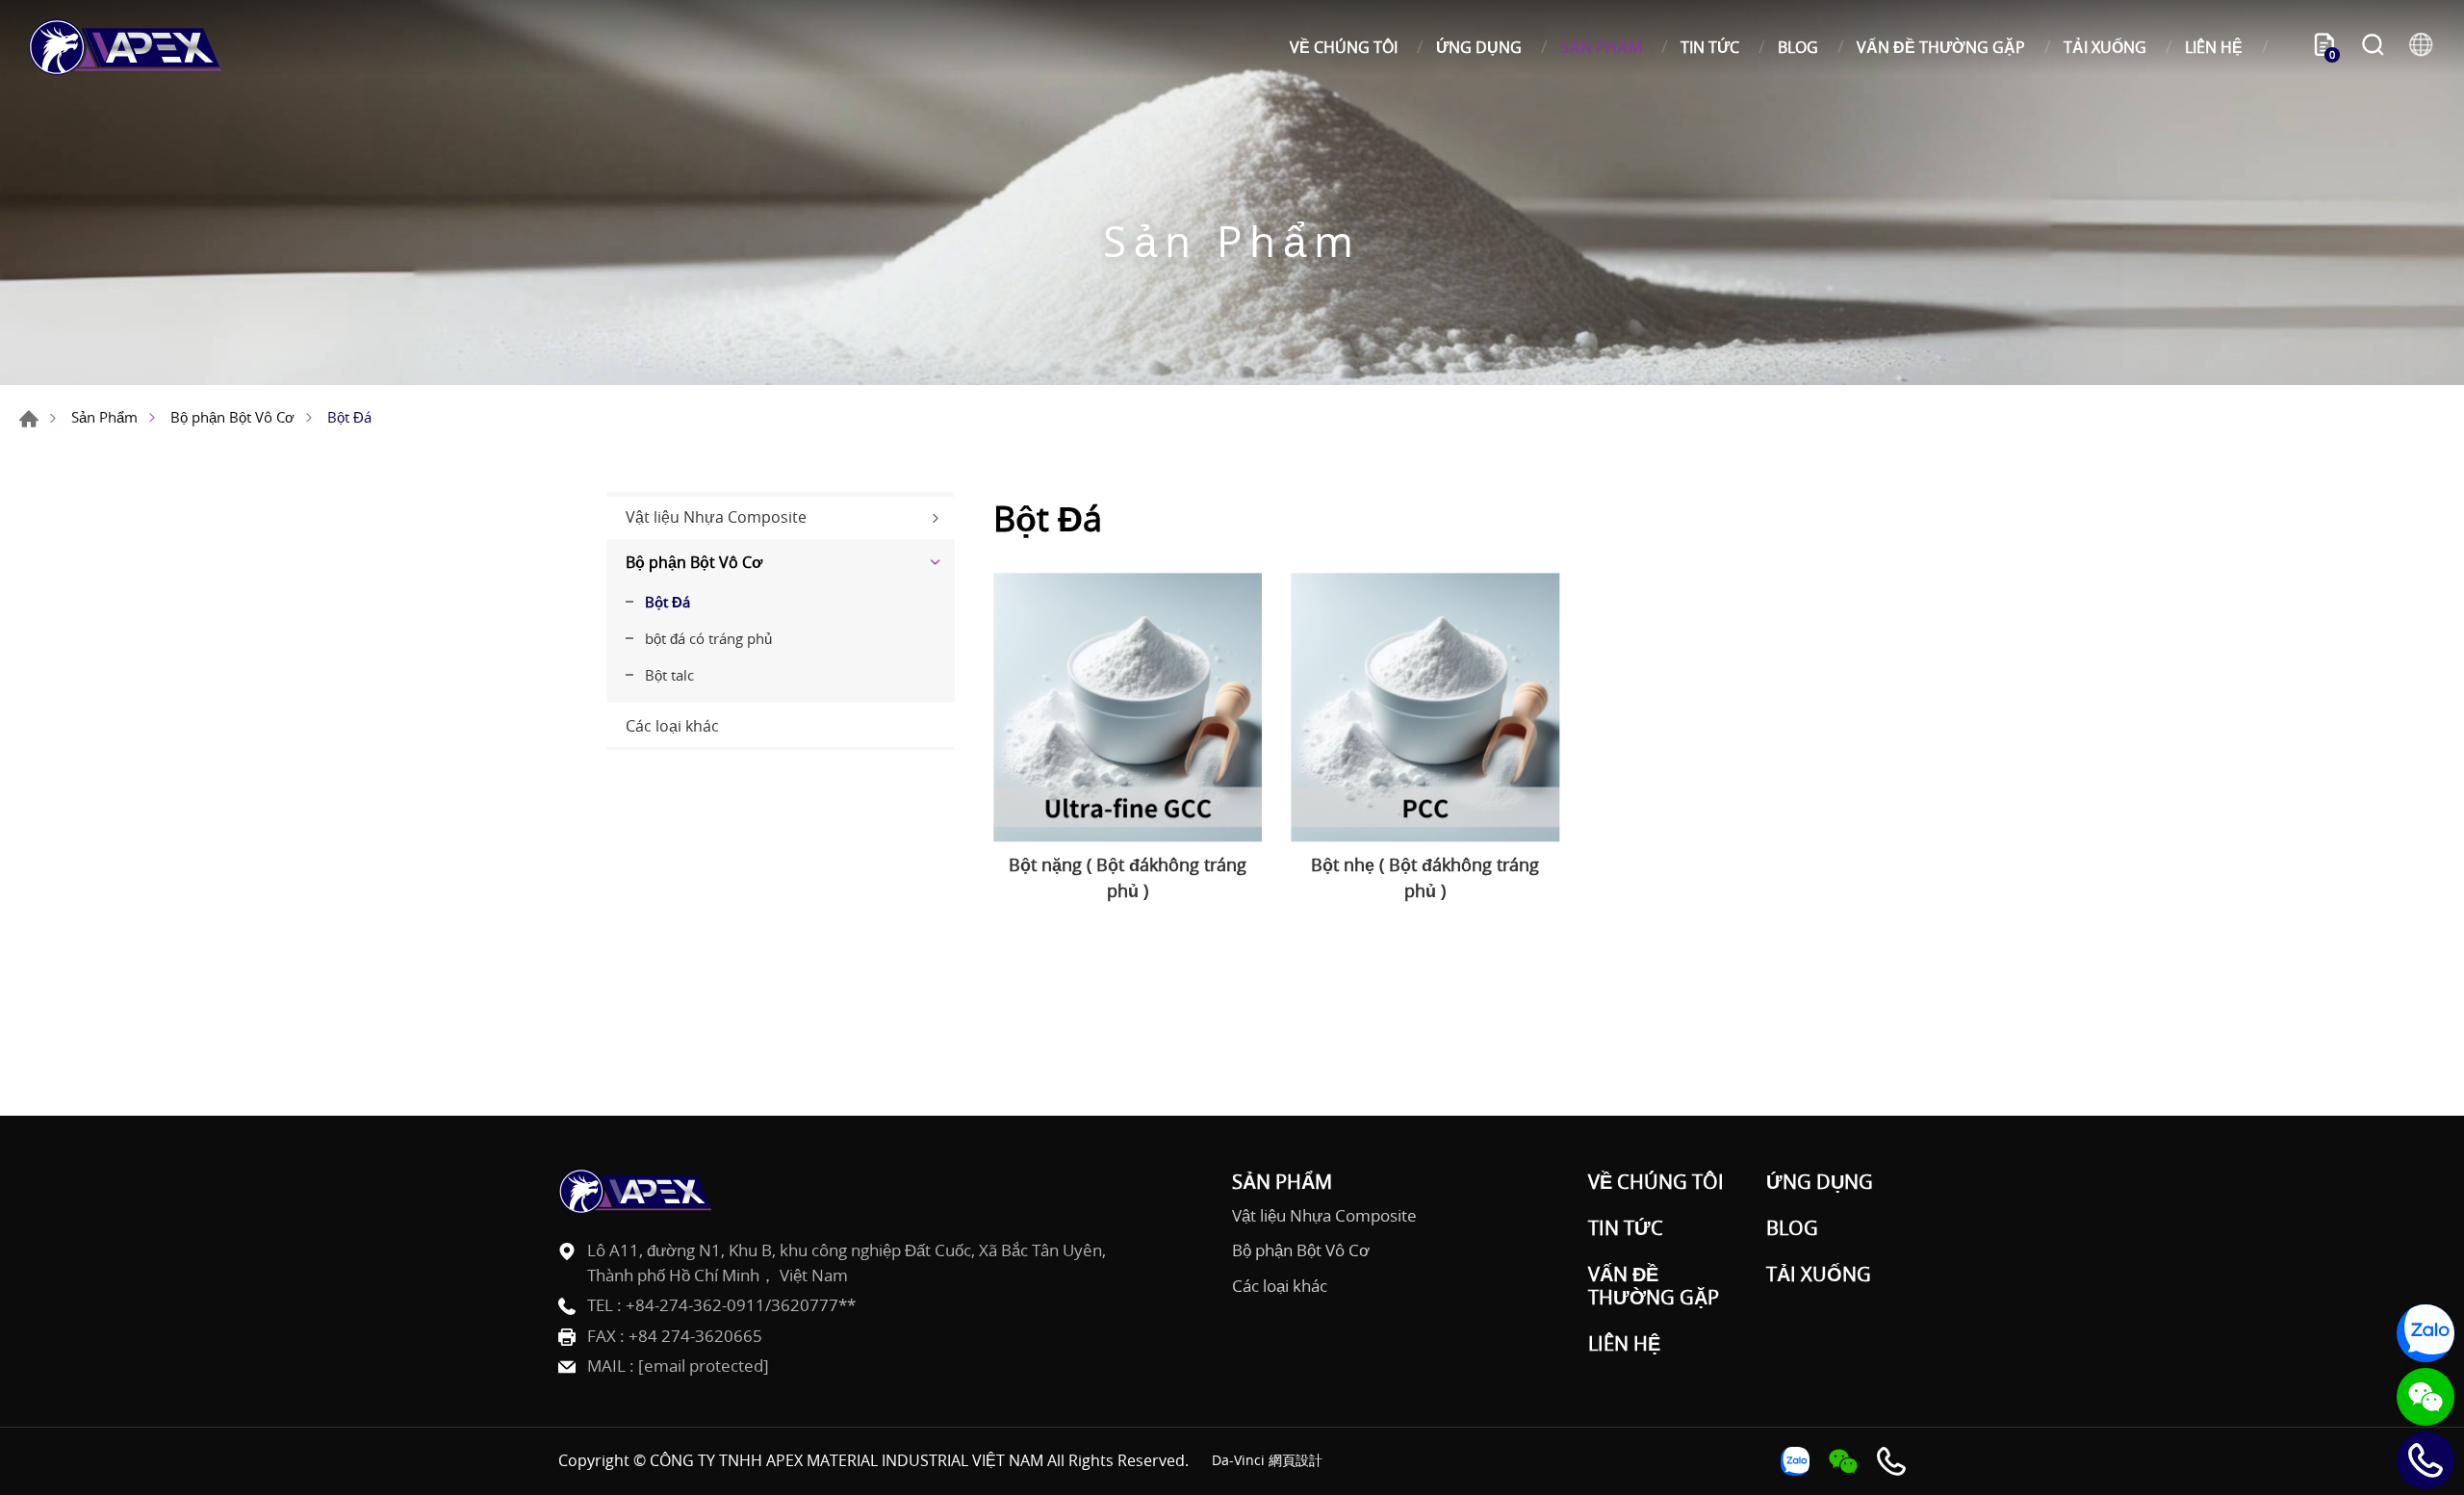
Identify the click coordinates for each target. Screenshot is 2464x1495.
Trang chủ (29, 419)
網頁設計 (1296, 1460)
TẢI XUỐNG (2105, 47)
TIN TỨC (1710, 47)
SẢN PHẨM (1601, 47)
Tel (2425, 1460)
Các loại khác (672, 726)
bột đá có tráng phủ (708, 638)
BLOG (1798, 47)
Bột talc (669, 675)
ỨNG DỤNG (1479, 47)
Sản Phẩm (104, 417)
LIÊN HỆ (2214, 47)
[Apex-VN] (125, 47)
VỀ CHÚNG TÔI (1344, 47)
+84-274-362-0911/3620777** (741, 1305)
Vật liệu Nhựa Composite (716, 517)
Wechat (2425, 1397)
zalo (2425, 1333)
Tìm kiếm (2373, 47)
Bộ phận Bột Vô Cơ (232, 417)
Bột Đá (667, 602)
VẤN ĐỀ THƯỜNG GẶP (1941, 47)
